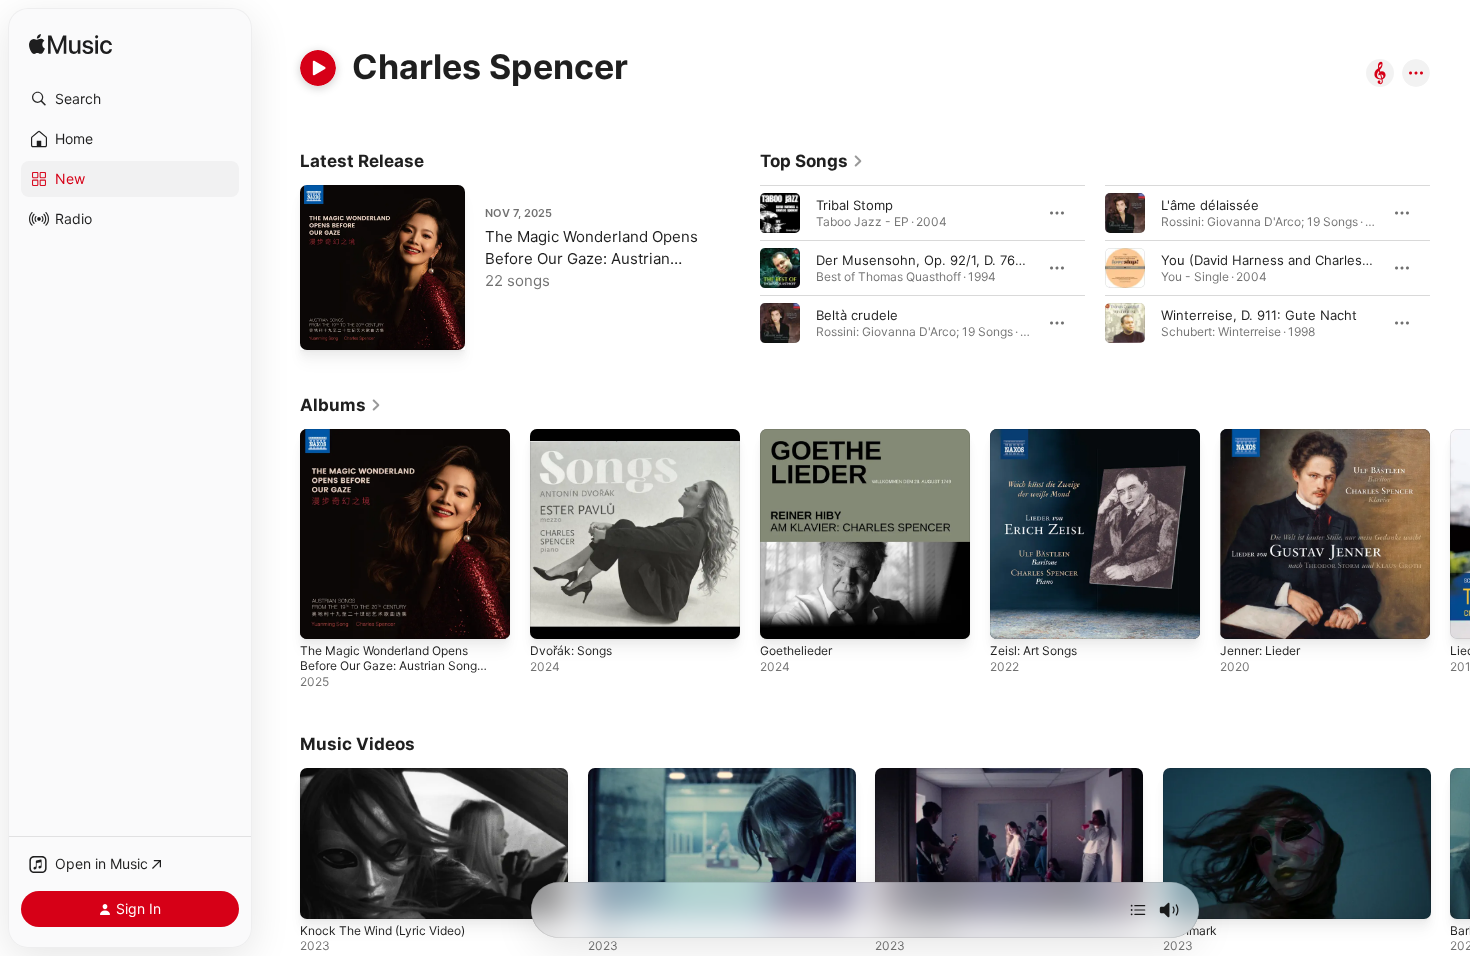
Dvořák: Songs (575, 437)
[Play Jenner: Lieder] (1245, 614)
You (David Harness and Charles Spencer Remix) (1312, 260)
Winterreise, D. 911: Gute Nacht (1259, 315)
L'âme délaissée (1210, 205)
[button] (130, 99)
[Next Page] (1450, 268)
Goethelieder (801, 437)
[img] (70, 45)
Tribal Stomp (854, 205)
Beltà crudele (857, 315)
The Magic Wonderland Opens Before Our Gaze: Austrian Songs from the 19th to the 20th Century (404, 461)
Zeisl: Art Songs (1039, 437)
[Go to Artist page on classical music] (1380, 74)
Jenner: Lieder (1265, 437)
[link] (812, 161)
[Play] (318, 68)
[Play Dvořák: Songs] (555, 614)
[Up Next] (1138, 910)
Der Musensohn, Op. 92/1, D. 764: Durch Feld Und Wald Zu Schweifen (1033, 260)
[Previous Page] (740, 268)
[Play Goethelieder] (785, 614)
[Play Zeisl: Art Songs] (1015, 614)
